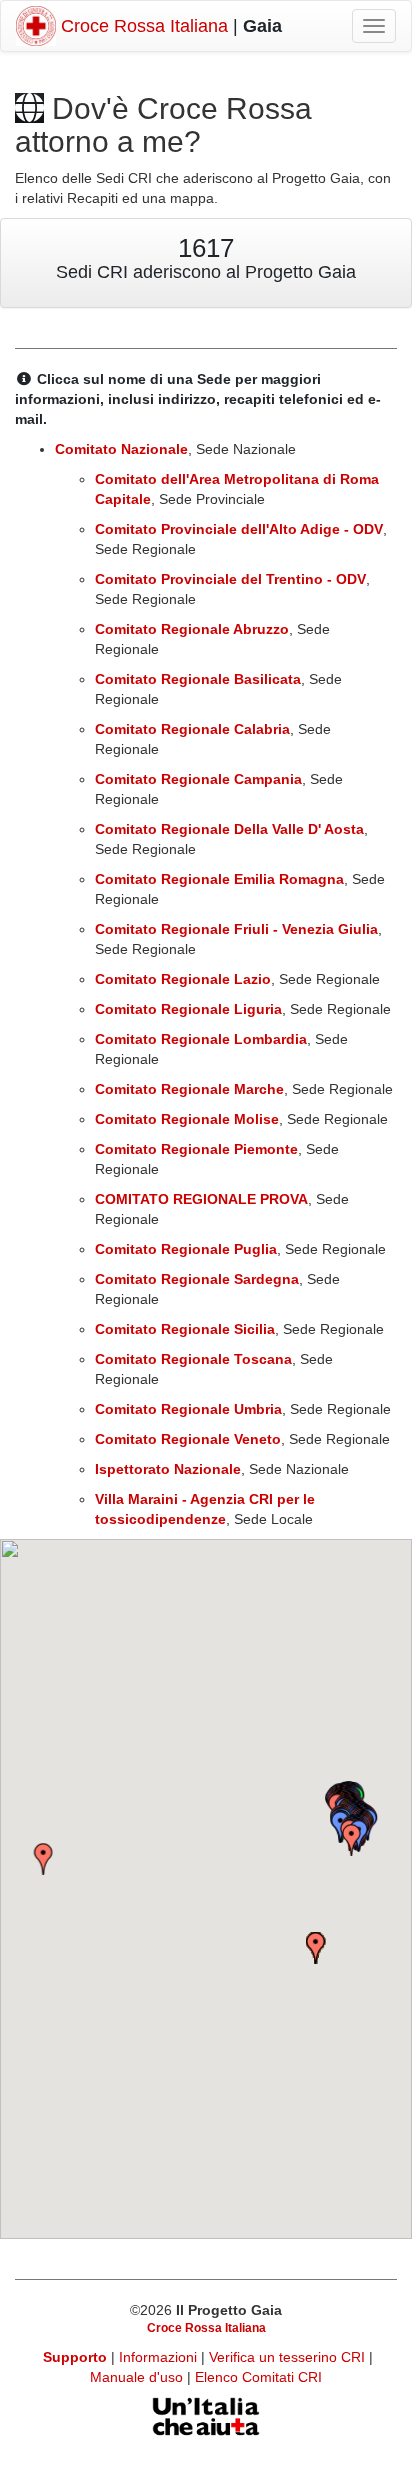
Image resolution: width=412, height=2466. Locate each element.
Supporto (75, 2357)
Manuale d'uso (138, 2377)
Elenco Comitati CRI (258, 2377)
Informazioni (160, 2357)
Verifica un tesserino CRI (289, 2357)
